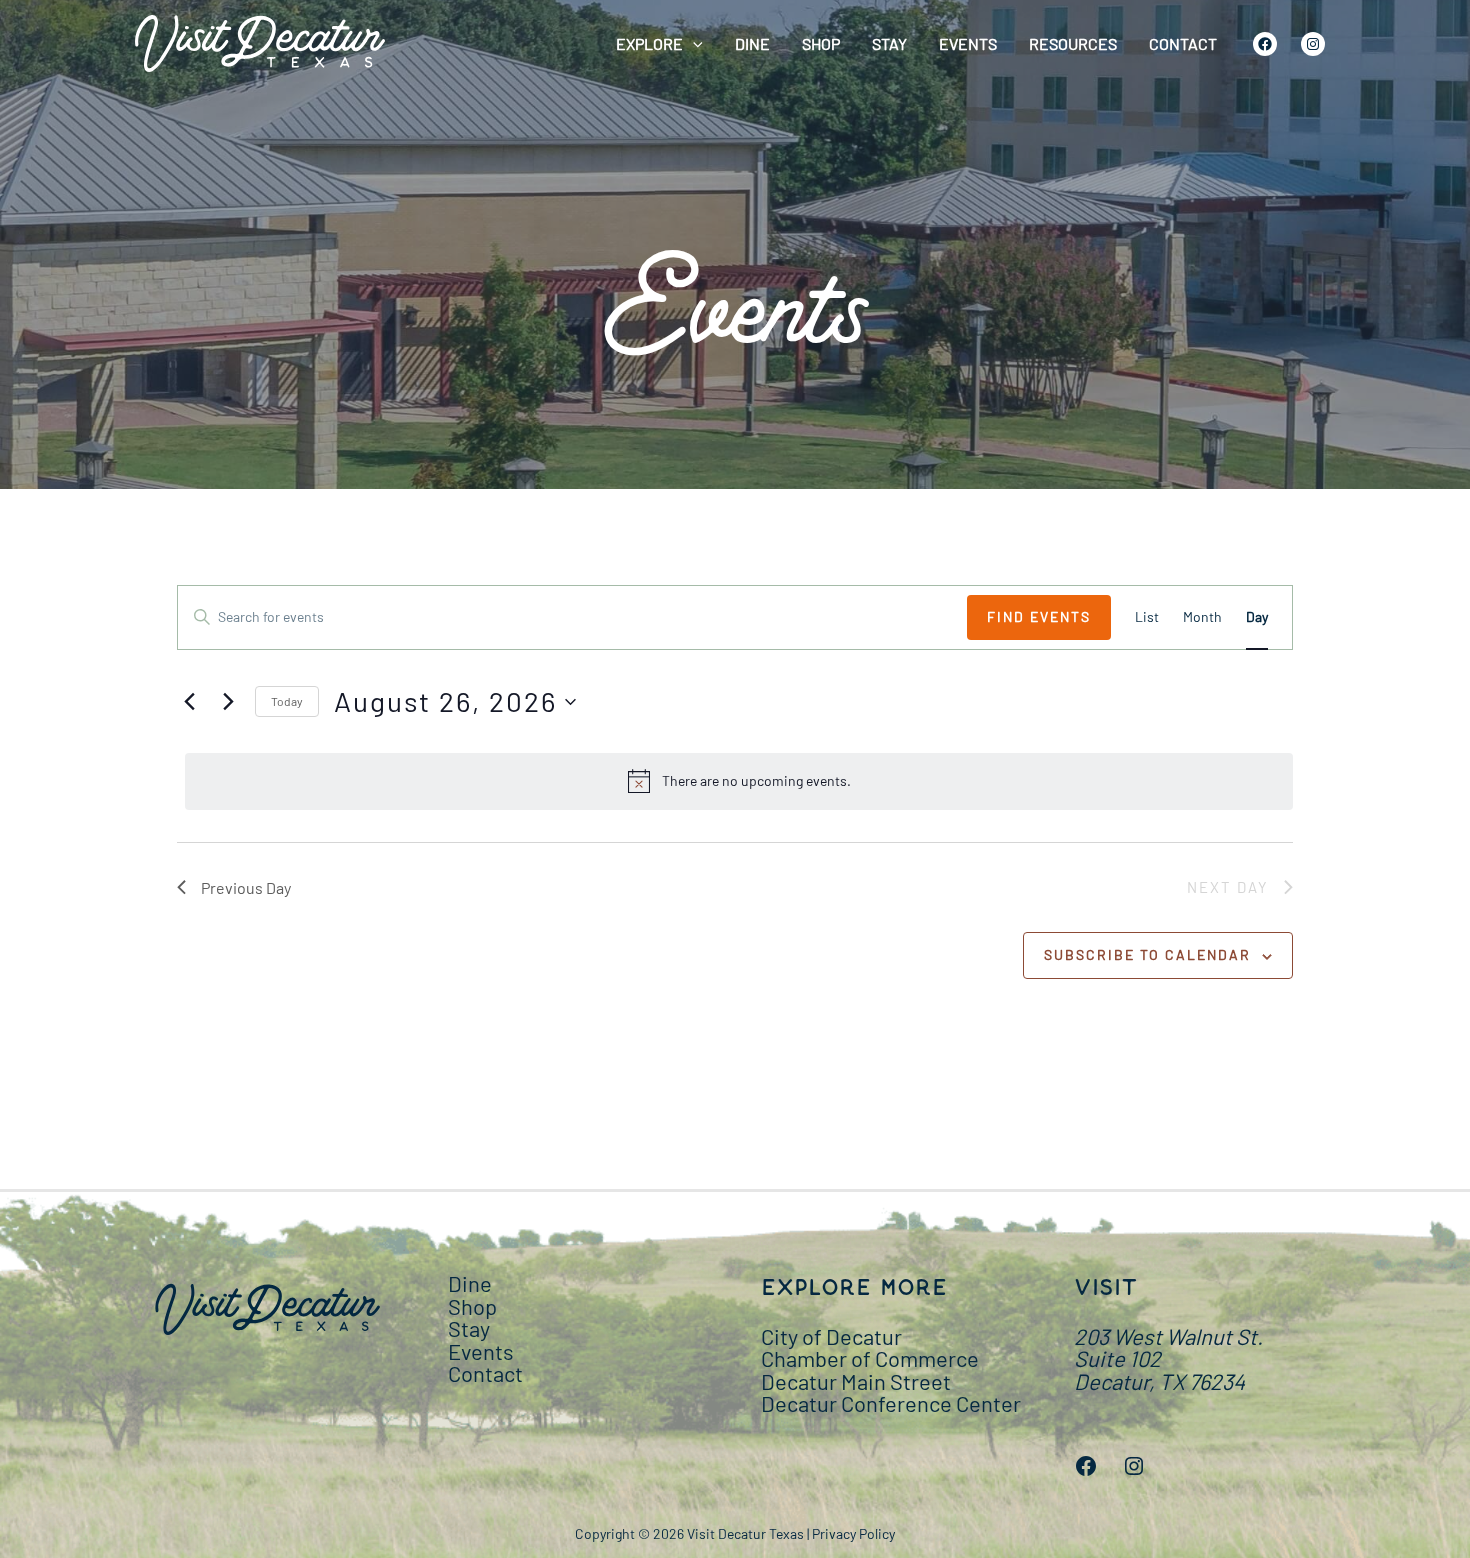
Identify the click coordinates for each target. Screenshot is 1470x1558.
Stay (889, 43)
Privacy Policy (853, 1533)
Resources (1073, 43)
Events (968, 43)
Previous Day (246, 887)
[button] (693, 44)
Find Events (1039, 616)
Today (287, 701)
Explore (649, 43)
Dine (752, 43)
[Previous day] (189, 702)
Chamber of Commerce (870, 1358)
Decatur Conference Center (891, 1403)
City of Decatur (831, 1336)
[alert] (739, 781)
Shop (821, 43)
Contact (1183, 43)
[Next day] (228, 702)
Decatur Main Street (856, 1381)
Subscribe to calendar (1147, 954)
